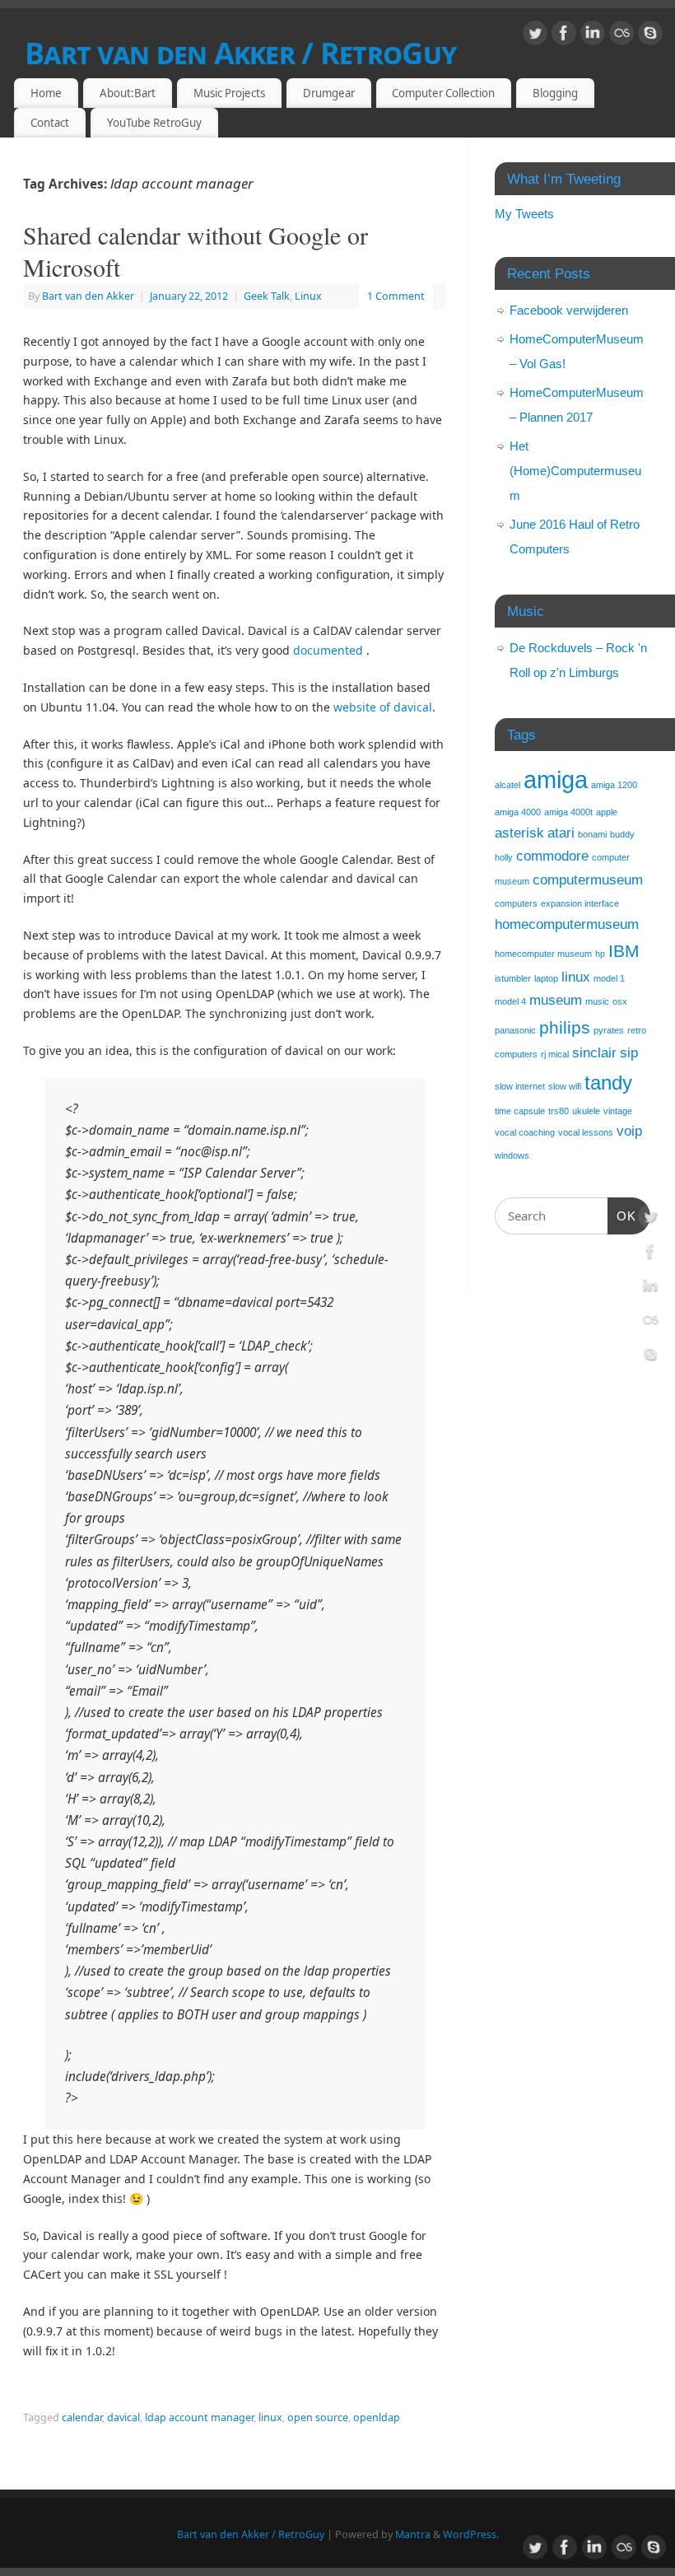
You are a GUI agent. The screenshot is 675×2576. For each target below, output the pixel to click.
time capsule (520, 1111)
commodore (552, 856)
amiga (556, 779)
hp (600, 954)
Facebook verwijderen (569, 310)
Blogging (555, 93)
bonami (592, 834)
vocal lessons (586, 1132)
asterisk (519, 833)
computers (516, 903)
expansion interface (580, 903)
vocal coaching (525, 1132)
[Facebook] (564, 36)
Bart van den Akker (88, 296)
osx (620, 1001)
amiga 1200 (614, 785)
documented (328, 650)
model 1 (609, 978)
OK (622, 1216)
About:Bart (128, 93)
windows (512, 1155)
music (597, 1001)
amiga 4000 (518, 812)
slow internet (520, 1086)
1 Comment (396, 296)
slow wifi (565, 1086)
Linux (308, 296)
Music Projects (229, 93)
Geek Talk (267, 296)
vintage (618, 1111)
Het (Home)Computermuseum (575, 471)
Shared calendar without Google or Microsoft (196, 251)
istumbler (513, 978)
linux (270, 2417)
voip (629, 1131)
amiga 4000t (568, 812)
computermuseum (588, 880)
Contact (50, 123)
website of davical (383, 707)
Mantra (413, 2534)
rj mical (555, 1054)
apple (607, 812)
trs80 (559, 1111)
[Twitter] (535, 36)
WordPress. (471, 2534)
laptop (546, 978)
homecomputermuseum (567, 924)
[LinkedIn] (593, 36)
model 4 (510, 1001)
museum (556, 1000)
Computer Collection (443, 93)
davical (123, 2417)
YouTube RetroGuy (154, 123)
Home (46, 93)
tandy (608, 1083)
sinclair (594, 1053)
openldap (377, 2417)
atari (561, 833)
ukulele (586, 1111)
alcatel (507, 785)
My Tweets (524, 214)
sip (629, 1053)
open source (318, 2417)
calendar (82, 2417)
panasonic (515, 1030)
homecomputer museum (543, 954)
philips (565, 1027)
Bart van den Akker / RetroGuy (240, 53)
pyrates (609, 1030)
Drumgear (329, 93)
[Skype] (650, 36)
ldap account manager (199, 2417)
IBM (624, 951)
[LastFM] (621, 36)
